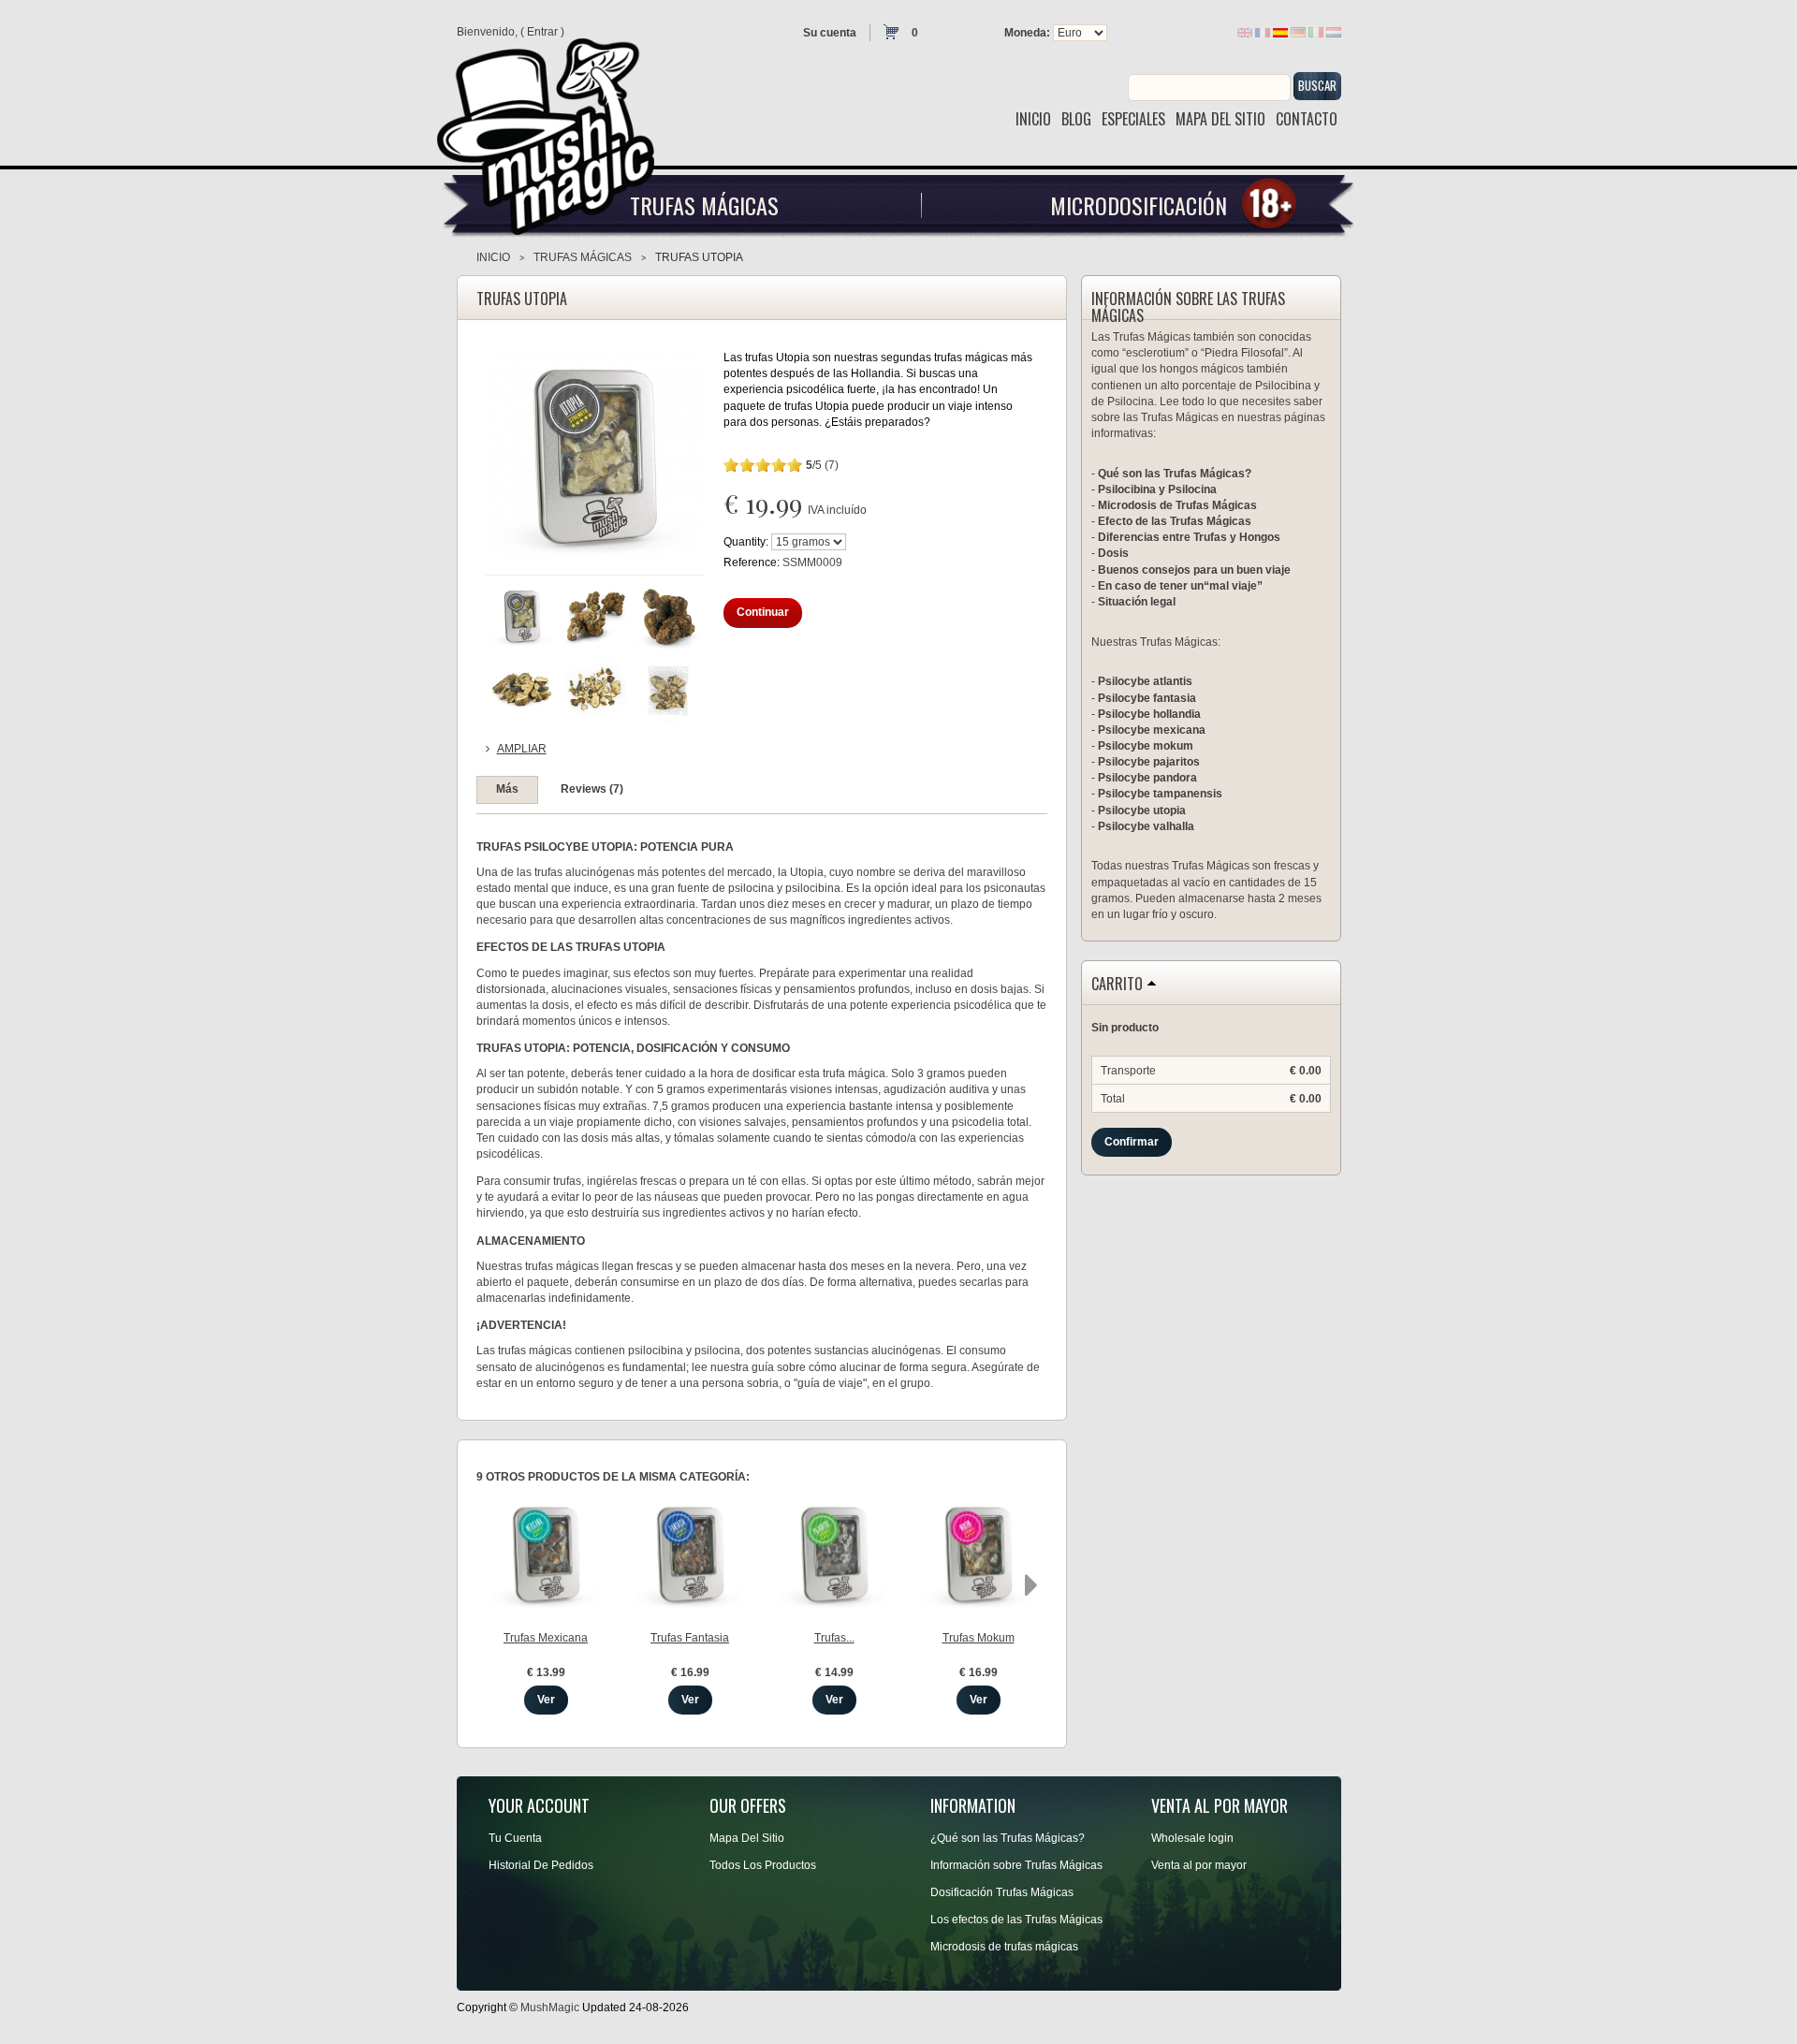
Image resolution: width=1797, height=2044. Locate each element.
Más (507, 789)
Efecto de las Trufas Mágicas (1175, 521)
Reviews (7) (592, 789)
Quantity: (746, 542)
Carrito (1117, 985)
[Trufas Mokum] (979, 1555)
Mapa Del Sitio (747, 1838)
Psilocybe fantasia (1147, 698)
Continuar (763, 612)
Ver (546, 1700)
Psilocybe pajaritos (1149, 762)
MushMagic (550, 2007)
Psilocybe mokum (1146, 746)
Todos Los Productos (763, 1865)
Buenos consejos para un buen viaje (1194, 570)
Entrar (542, 32)
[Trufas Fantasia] (690, 1555)
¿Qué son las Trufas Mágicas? (1008, 1838)
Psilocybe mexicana (1152, 730)
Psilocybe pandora (1147, 778)
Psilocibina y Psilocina (1157, 489)
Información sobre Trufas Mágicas (1016, 1865)
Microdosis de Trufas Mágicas (1177, 505)
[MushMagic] (554, 130)
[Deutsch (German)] (1298, 32)
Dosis (1113, 553)
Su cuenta (830, 33)
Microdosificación (1139, 205)
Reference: (753, 562)
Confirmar (1132, 1142)
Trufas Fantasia (690, 1638)
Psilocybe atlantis (1145, 681)
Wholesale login (1192, 1838)
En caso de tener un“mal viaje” (1180, 586)
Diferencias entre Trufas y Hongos (1189, 537)
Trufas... (834, 1638)
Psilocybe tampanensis (1160, 794)
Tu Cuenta (515, 1838)
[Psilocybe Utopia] (522, 617)
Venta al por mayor (1199, 1865)
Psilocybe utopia (1142, 810)
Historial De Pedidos (541, 1865)
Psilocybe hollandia (1149, 714)
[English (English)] (1245, 32)
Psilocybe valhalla (1146, 826)
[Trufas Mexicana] (546, 1555)
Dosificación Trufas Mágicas (1002, 1892)
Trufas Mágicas (704, 205)
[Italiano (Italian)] (1316, 32)
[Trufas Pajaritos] (834, 1555)
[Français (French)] (1263, 32)
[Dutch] (1334, 32)
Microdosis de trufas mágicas (1004, 1947)
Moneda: (1027, 33)
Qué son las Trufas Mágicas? (1175, 474)
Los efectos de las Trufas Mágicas (1016, 1920)
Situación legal (1137, 602)
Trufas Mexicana (546, 1638)
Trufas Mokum (979, 1638)
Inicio (493, 257)
